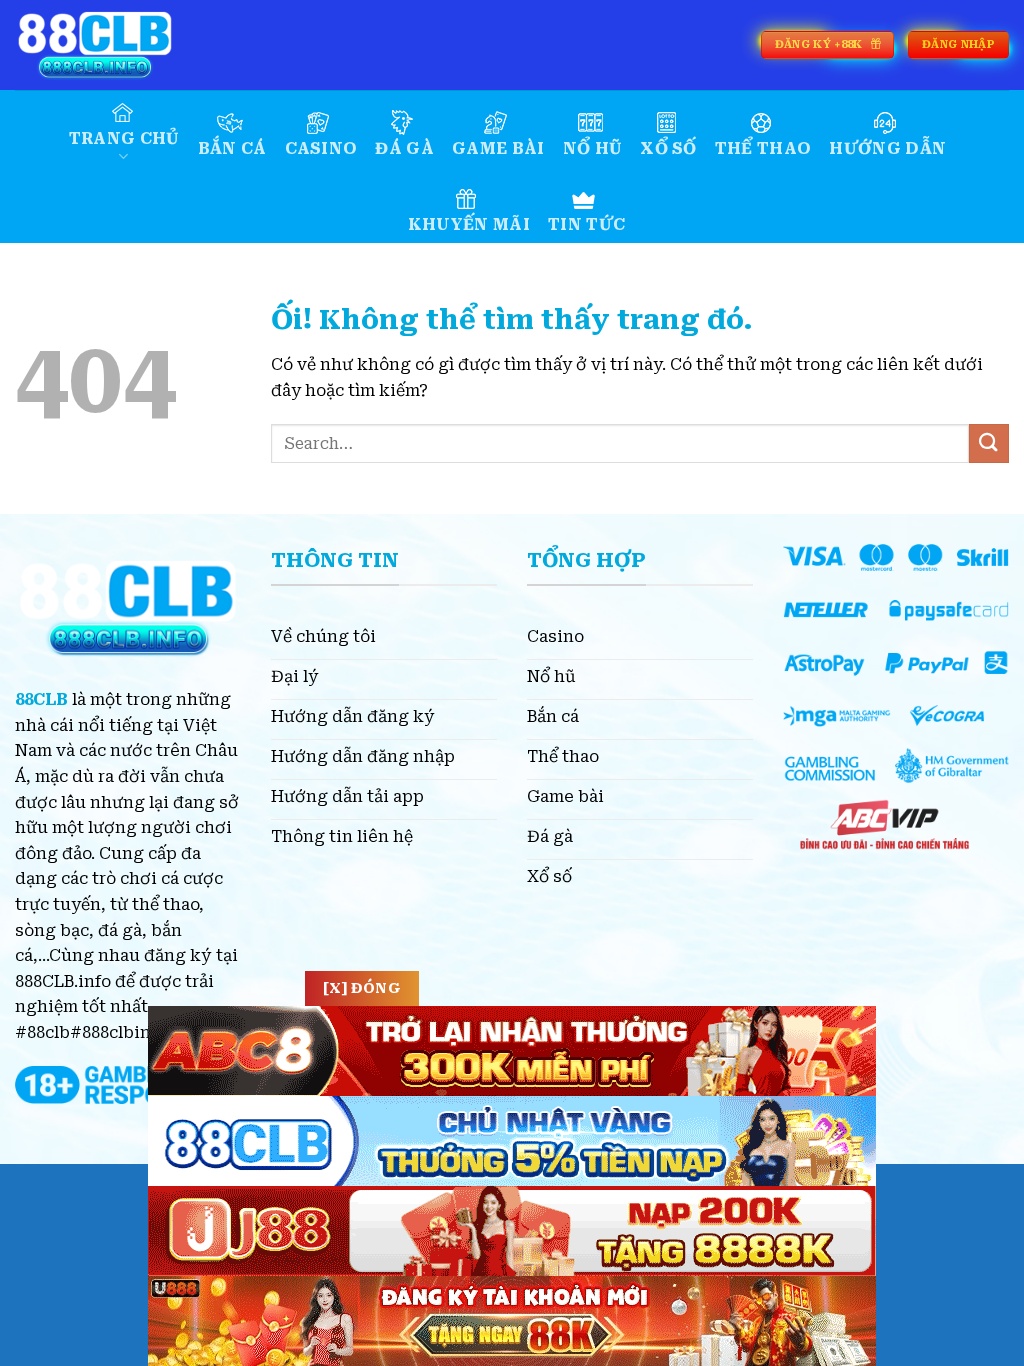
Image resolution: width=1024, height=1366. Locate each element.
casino (321, 148)
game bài (498, 148)
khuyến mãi (469, 224)
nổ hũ (593, 148)
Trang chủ (124, 138)
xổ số (668, 148)
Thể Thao (763, 148)
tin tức (586, 224)
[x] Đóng (362, 988)
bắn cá (232, 148)
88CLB (41, 699)
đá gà (404, 148)
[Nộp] (989, 443)
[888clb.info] (115, 45)
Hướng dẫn (887, 148)
